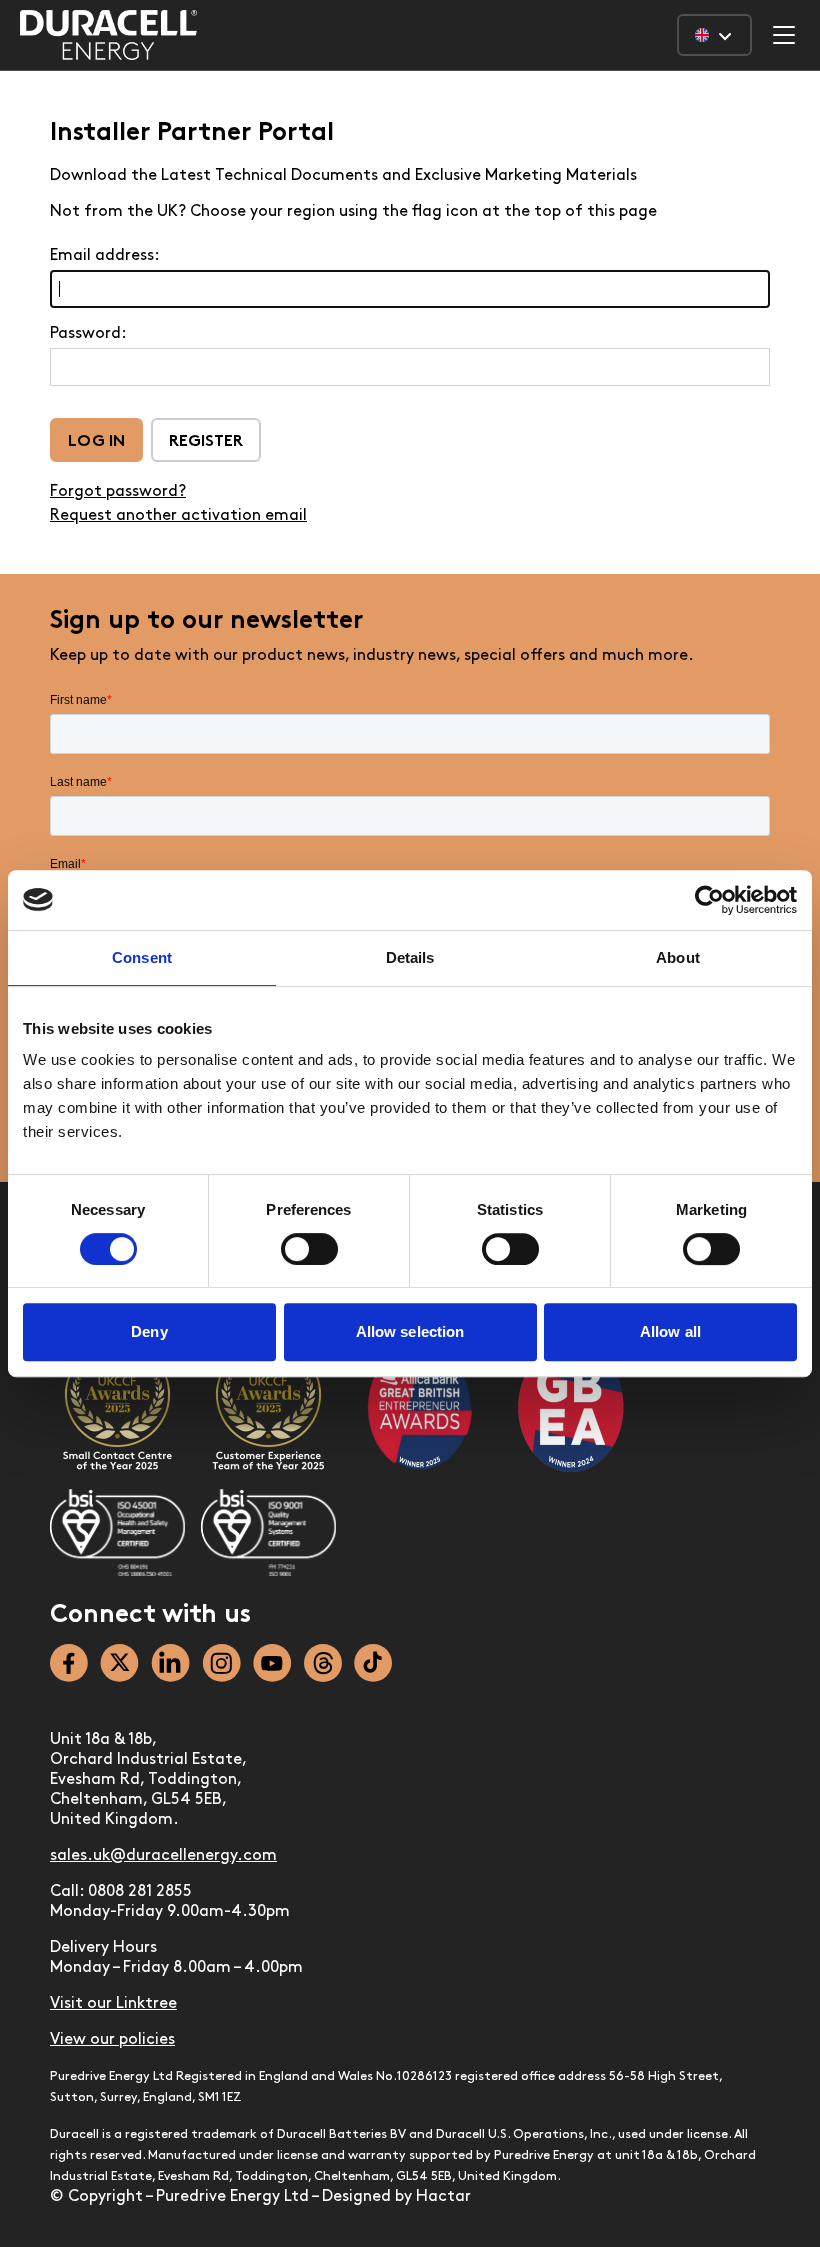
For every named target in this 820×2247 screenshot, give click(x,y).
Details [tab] (410, 957)
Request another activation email (178, 516)
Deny (149, 1331)
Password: (88, 334)
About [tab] (678, 957)
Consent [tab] (142, 957)
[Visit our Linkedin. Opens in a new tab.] (170, 1663)
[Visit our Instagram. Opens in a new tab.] (221, 1663)
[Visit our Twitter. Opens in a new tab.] (119, 1663)
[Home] (108, 35)
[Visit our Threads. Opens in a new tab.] (323, 1663)
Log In (96, 442)
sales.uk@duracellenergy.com (163, 1856)
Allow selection (410, 1331)
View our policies (112, 2040)
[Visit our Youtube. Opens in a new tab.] (272, 1663)
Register (206, 442)
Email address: (105, 256)
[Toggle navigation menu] (784, 35)
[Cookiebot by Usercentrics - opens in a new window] (709, 900)
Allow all (670, 1331)
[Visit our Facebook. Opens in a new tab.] (69, 1663)
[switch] (309, 1249)
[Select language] (714, 35)
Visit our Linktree (113, 2004)
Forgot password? (118, 492)
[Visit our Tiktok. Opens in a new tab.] (373, 1663)
